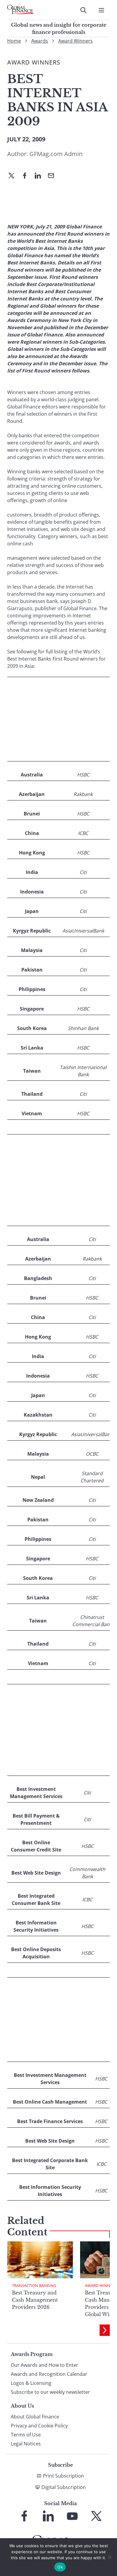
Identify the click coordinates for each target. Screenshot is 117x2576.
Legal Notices (26, 2444)
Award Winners (75, 41)
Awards (40, 41)
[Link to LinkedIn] (48, 2516)
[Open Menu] (101, 10)
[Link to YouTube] (72, 2516)
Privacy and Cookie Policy (39, 2426)
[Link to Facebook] (24, 2516)
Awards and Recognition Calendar (49, 2374)
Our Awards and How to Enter (45, 2365)
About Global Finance (35, 2417)
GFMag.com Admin (56, 154)
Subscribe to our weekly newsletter (50, 2392)
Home (14, 41)
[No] (109, 2557)
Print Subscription (63, 2476)
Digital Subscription (64, 2487)
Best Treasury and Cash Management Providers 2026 (35, 2300)
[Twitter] (14, 176)
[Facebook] (27, 176)
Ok (60, 2567)
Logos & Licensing (31, 2383)
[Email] (53, 176)
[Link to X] (96, 2516)
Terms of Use (26, 2435)
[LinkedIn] (40, 176)
